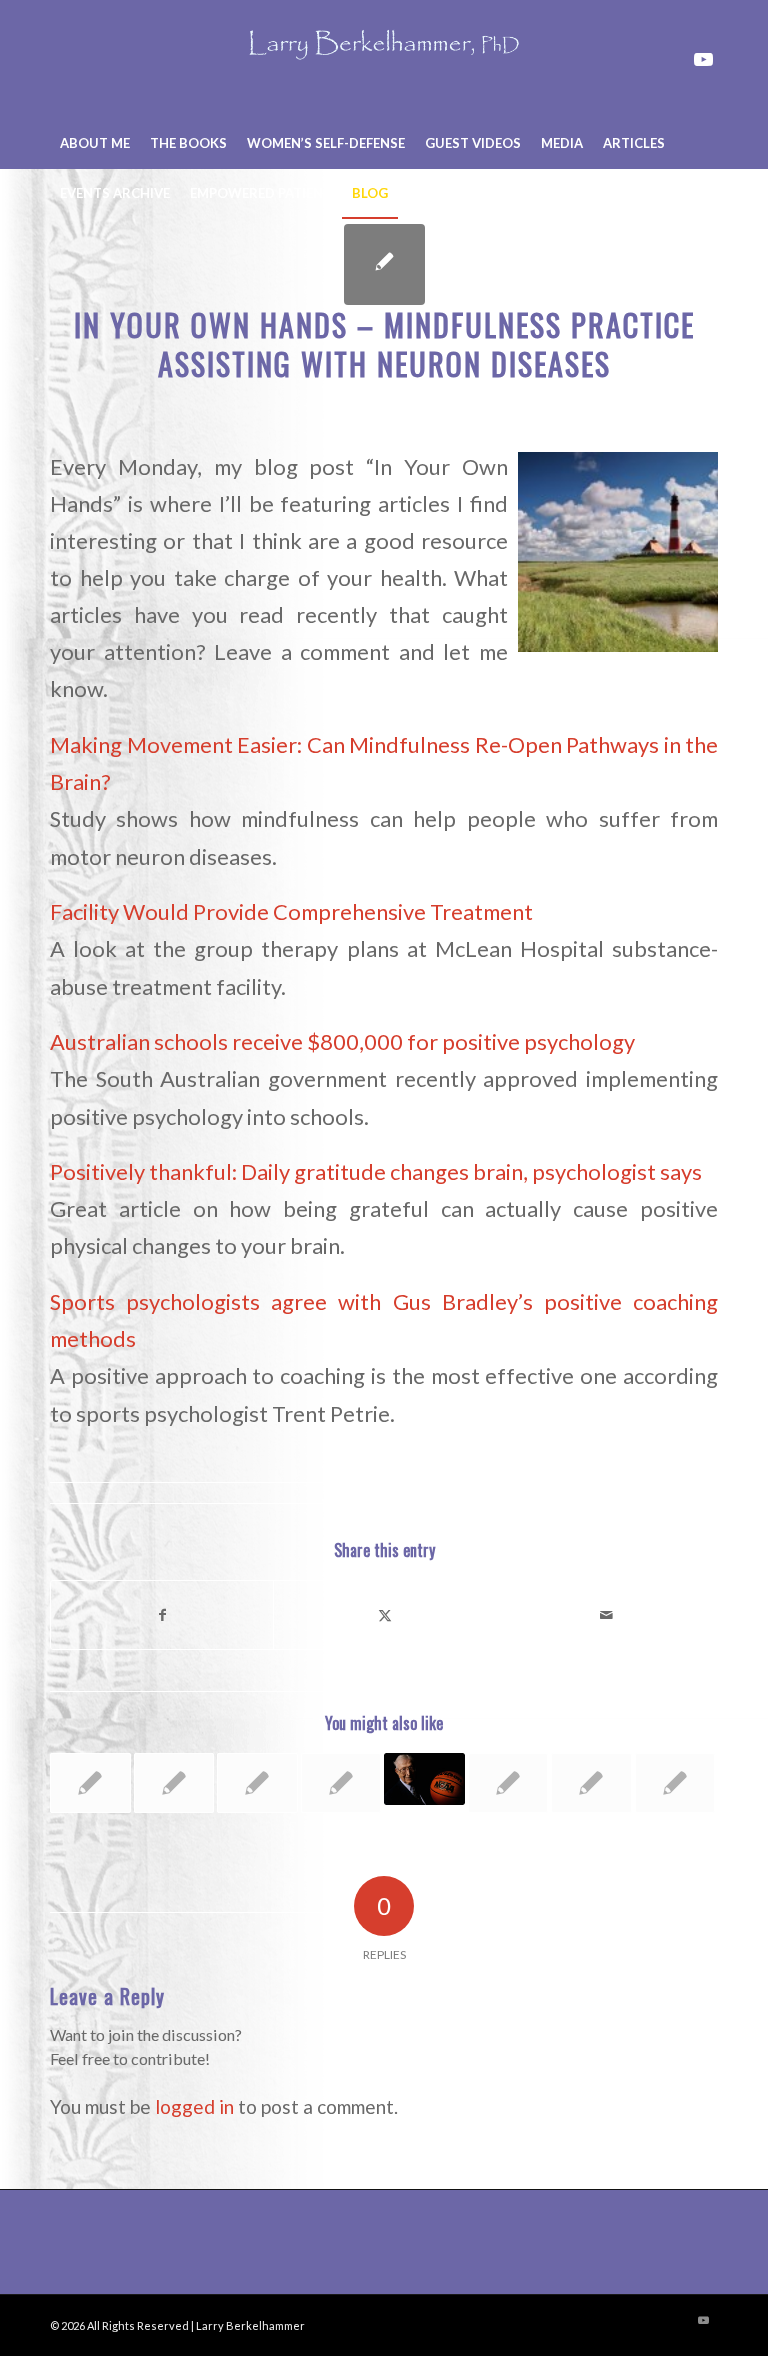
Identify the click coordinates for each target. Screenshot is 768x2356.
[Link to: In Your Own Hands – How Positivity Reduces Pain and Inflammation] (675, 1783)
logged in (194, 2106)
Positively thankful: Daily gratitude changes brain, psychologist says (376, 1171)
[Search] (706, 193)
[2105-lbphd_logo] (384, 59)
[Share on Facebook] (162, 1615)
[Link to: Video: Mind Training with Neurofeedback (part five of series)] (90, 1783)
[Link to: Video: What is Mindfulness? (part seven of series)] (508, 1783)
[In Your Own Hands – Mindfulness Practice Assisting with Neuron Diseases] (384, 264)
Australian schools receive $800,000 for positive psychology (342, 1041)
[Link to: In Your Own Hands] (341, 1783)
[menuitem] (95, 143)
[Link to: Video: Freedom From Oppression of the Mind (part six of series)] (174, 1783)
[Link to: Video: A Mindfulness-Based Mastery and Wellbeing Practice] (591, 1783)
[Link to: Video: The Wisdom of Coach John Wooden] (424, 1779)
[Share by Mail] (606, 1615)
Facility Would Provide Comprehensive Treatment (291, 911)
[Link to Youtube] (703, 59)
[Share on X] (384, 1615)
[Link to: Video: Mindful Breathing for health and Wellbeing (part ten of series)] (257, 1783)
